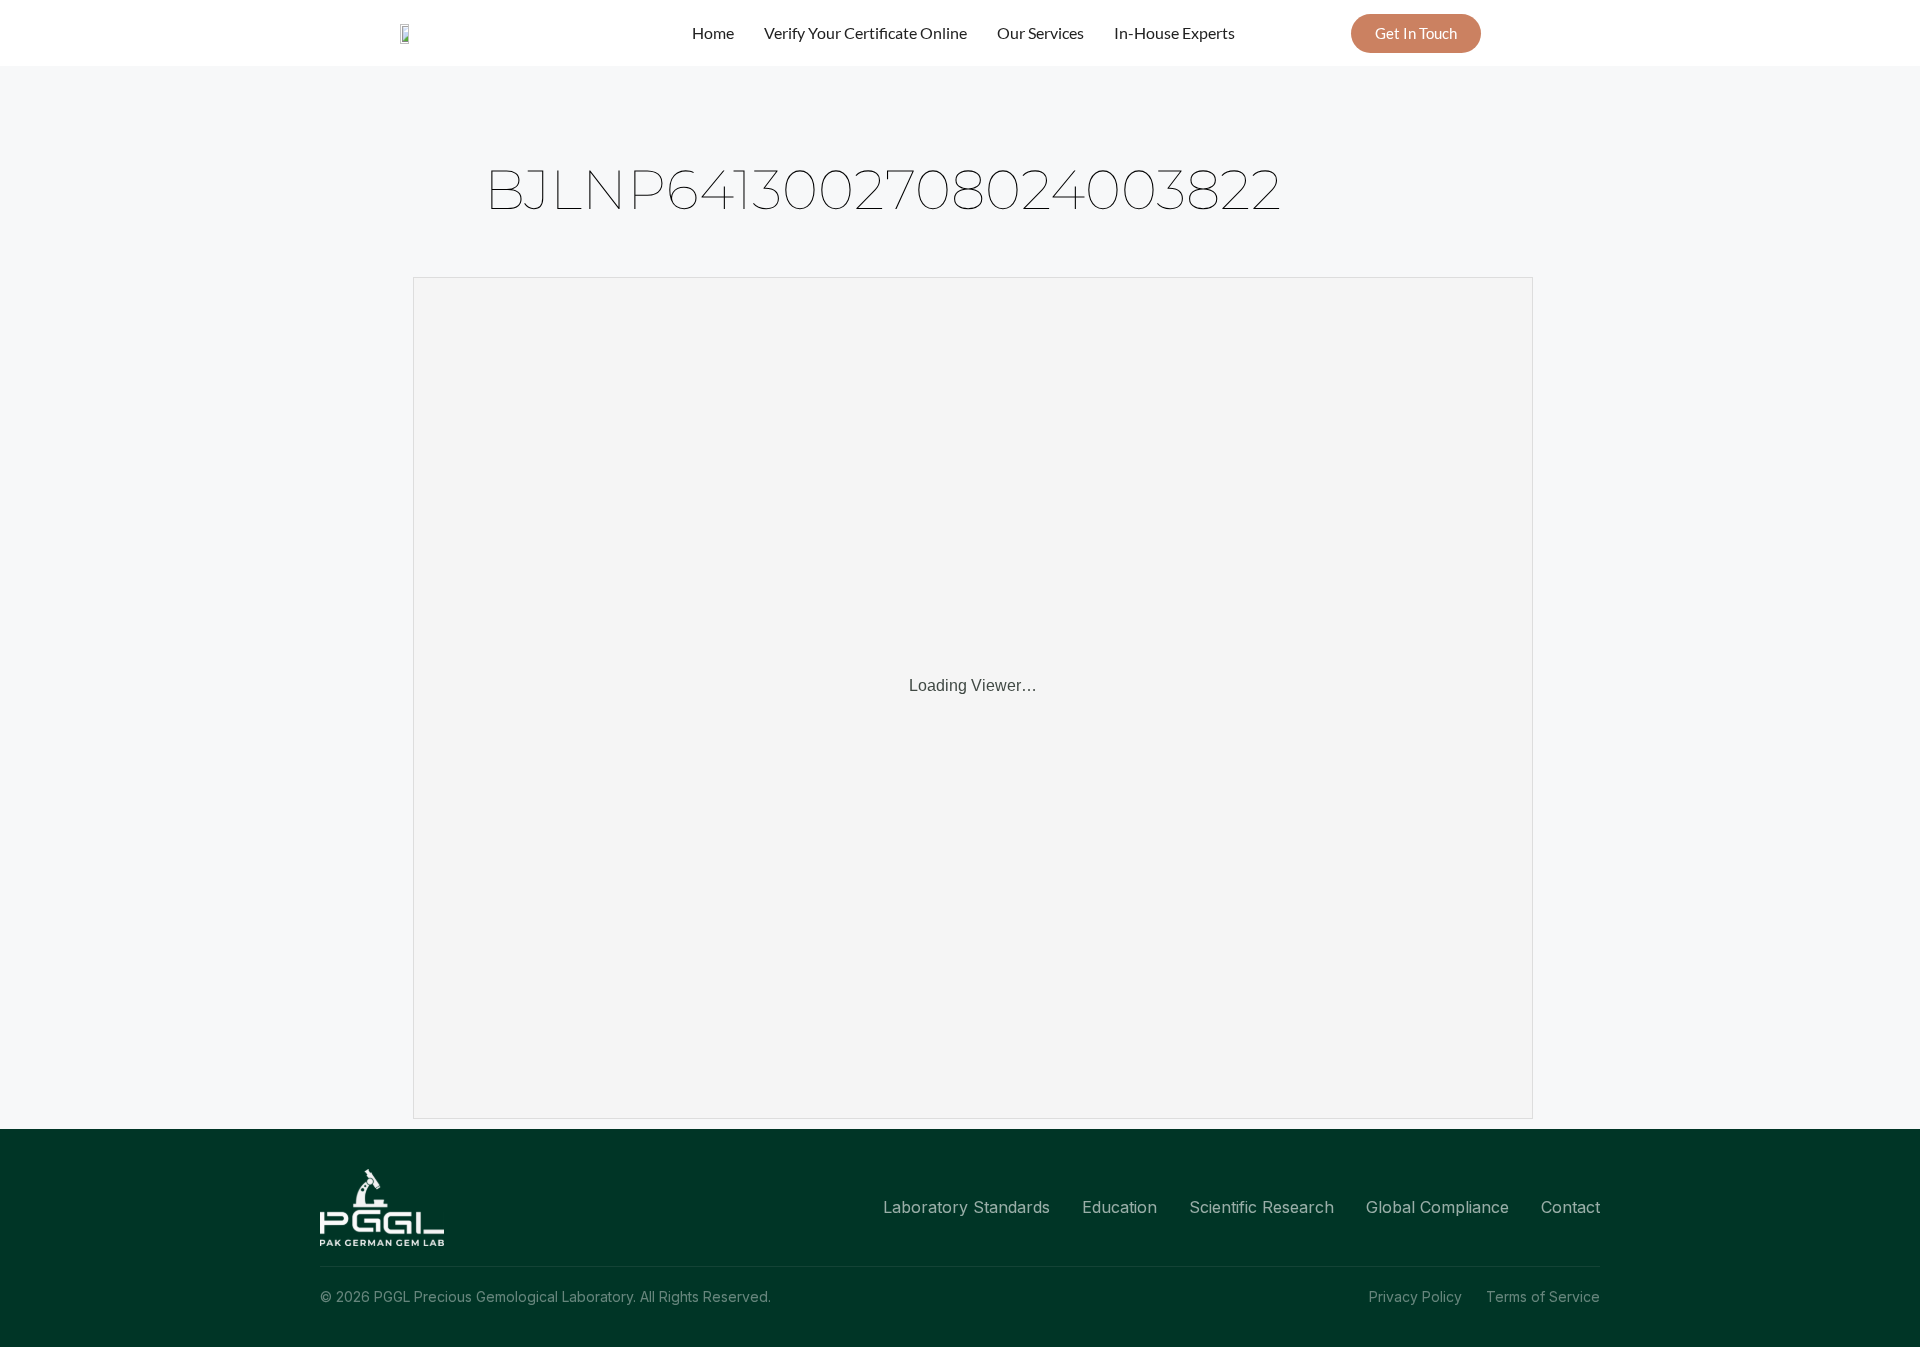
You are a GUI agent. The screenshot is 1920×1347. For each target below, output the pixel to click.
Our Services (1040, 32)
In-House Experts (1174, 32)
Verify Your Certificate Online (865, 32)
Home (713, 32)
